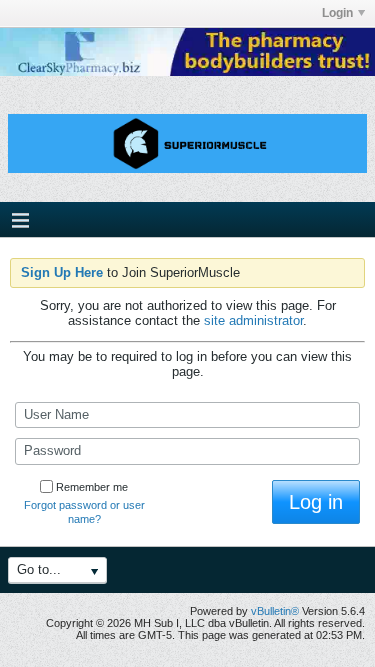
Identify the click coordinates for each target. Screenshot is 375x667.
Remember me (92, 487)
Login (337, 13)
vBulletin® (275, 611)
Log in (316, 502)
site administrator (253, 320)
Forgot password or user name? (84, 512)
